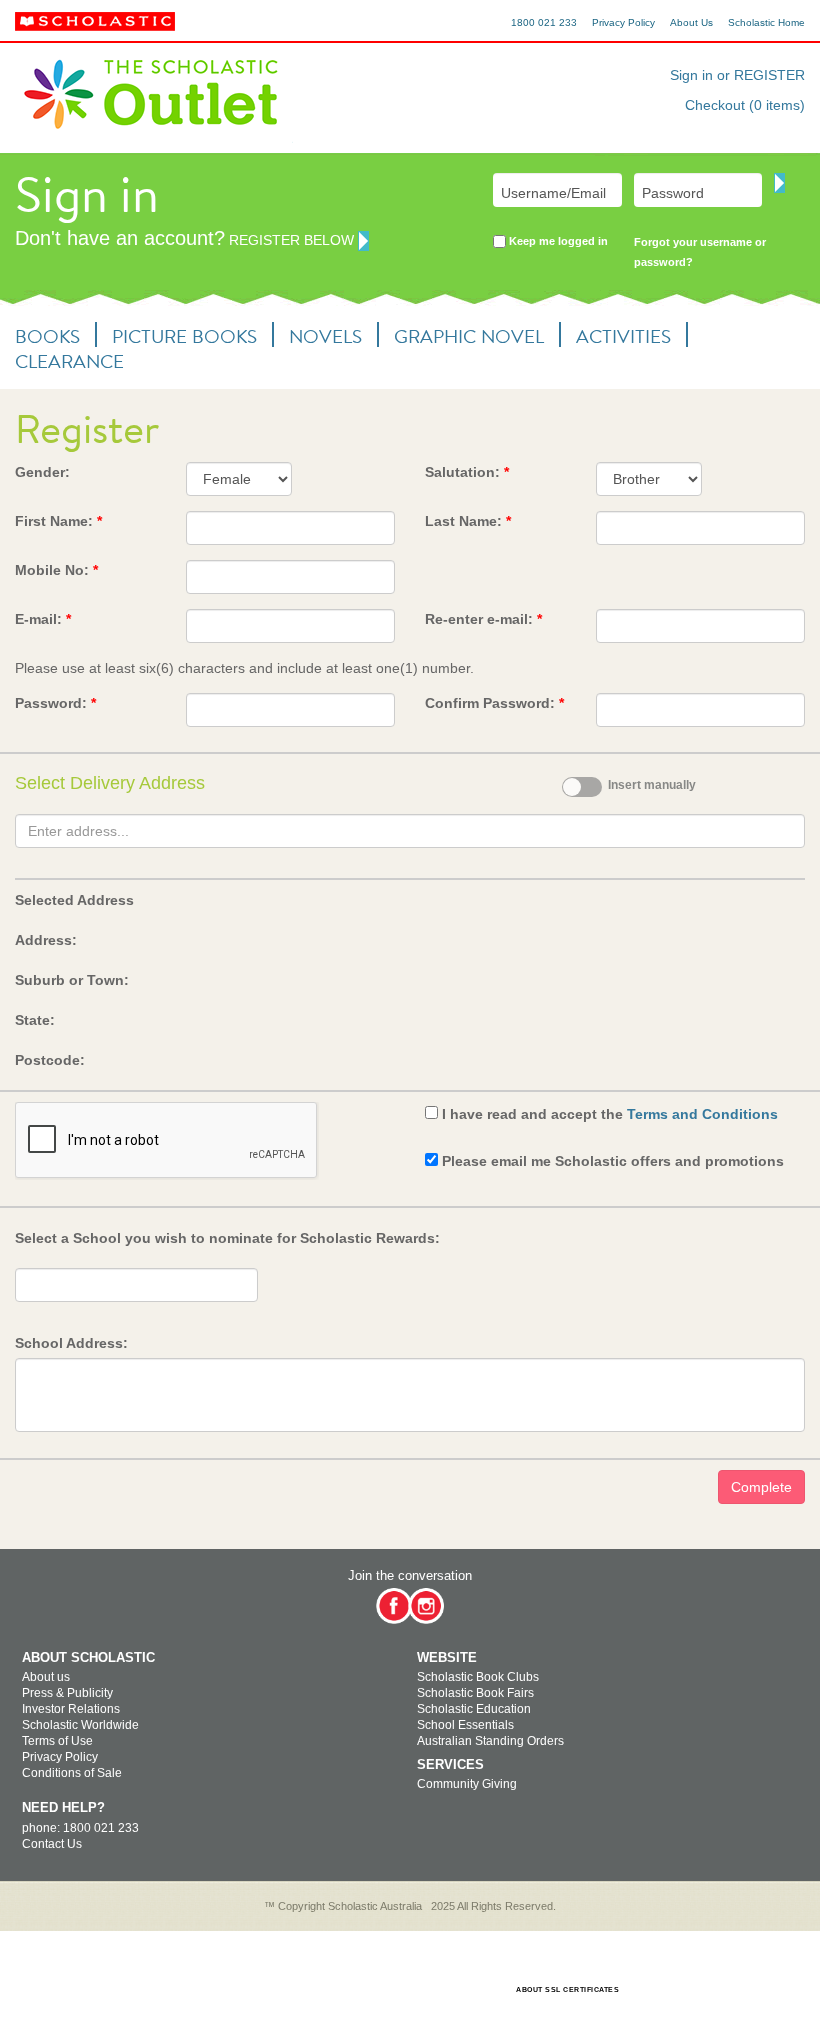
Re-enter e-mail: (483, 619)
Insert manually (652, 785)
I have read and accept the (610, 1114)
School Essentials (465, 1725)
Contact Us (52, 1844)
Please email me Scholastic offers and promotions (613, 1161)
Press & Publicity (67, 1693)
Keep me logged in (557, 241)
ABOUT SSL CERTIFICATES (567, 1989)
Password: (55, 703)
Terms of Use (57, 1741)
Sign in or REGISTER (737, 75)
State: (35, 1020)
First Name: (58, 521)
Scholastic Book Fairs (475, 1693)
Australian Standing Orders (490, 1741)
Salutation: (467, 472)
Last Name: (468, 521)
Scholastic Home (766, 22)
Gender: (42, 472)
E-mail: (43, 619)
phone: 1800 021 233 (80, 1828)
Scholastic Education (474, 1709)
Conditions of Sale (72, 1773)
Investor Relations (71, 1709)
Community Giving (467, 1784)
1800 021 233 (544, 22)
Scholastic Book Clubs (478, 1677)
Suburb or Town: (72, 980)
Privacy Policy (623, 22)
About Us (691, 22)
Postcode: (50, 1060)
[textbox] (410, 831)
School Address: (71, 1343)
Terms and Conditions (702, 1114)
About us (46, 1677)
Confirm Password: (494, 703)
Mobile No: (56, 570)
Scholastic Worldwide (80, 1725)
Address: (46, 940)
